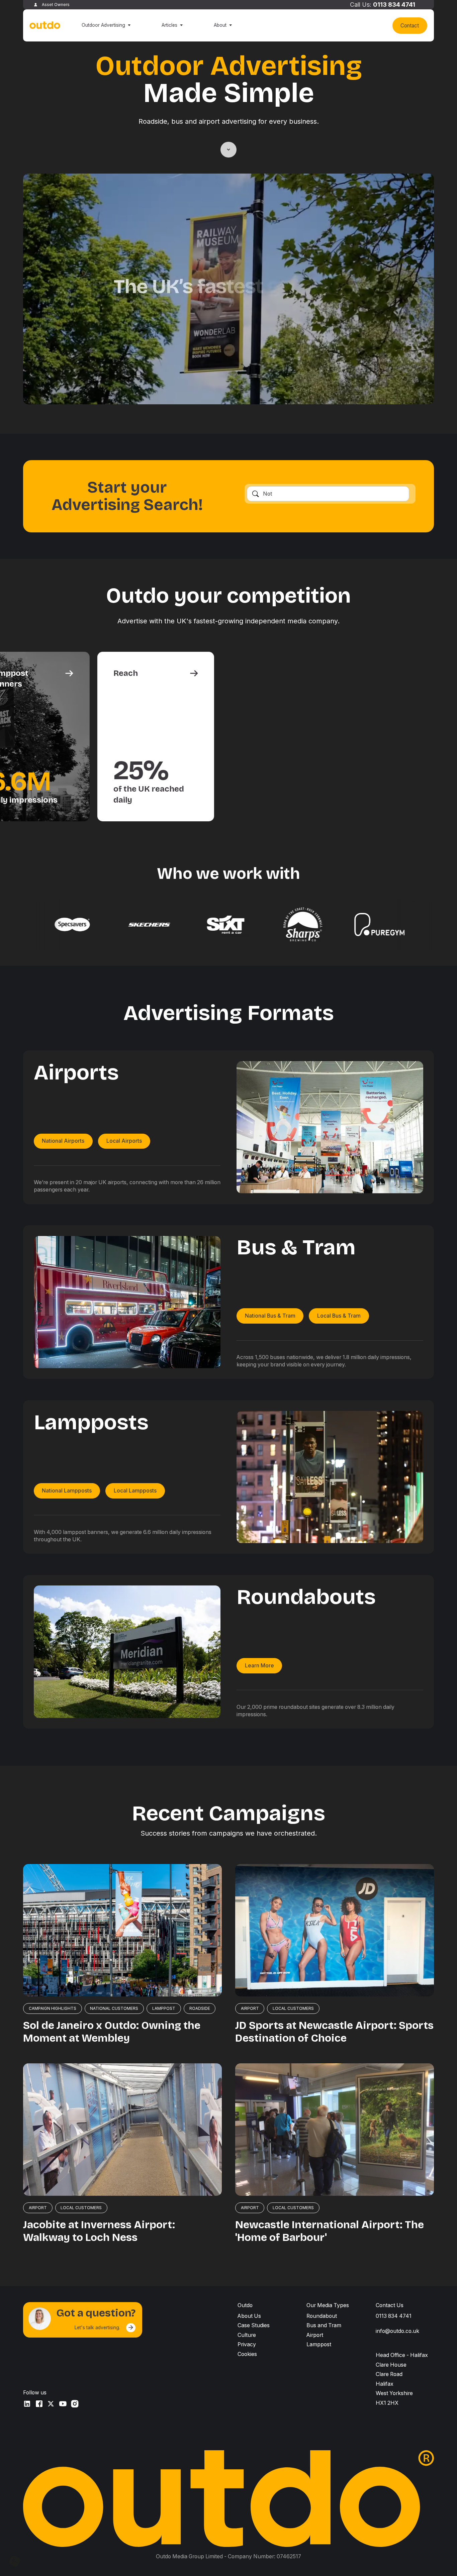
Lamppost (319, 2344)
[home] (45, 26)
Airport (315, 2335)
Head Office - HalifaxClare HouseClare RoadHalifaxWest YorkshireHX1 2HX (402, 2379)
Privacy (247, 2344)
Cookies (247, 2354)
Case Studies (254, 2325)
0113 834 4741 (394, 5)
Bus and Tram (324, 2325)
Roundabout (322, 2316)
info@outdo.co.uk (397, 2331)
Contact (410, 26)
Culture (247, 2335)
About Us (249, 2316)
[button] (106, 25)
